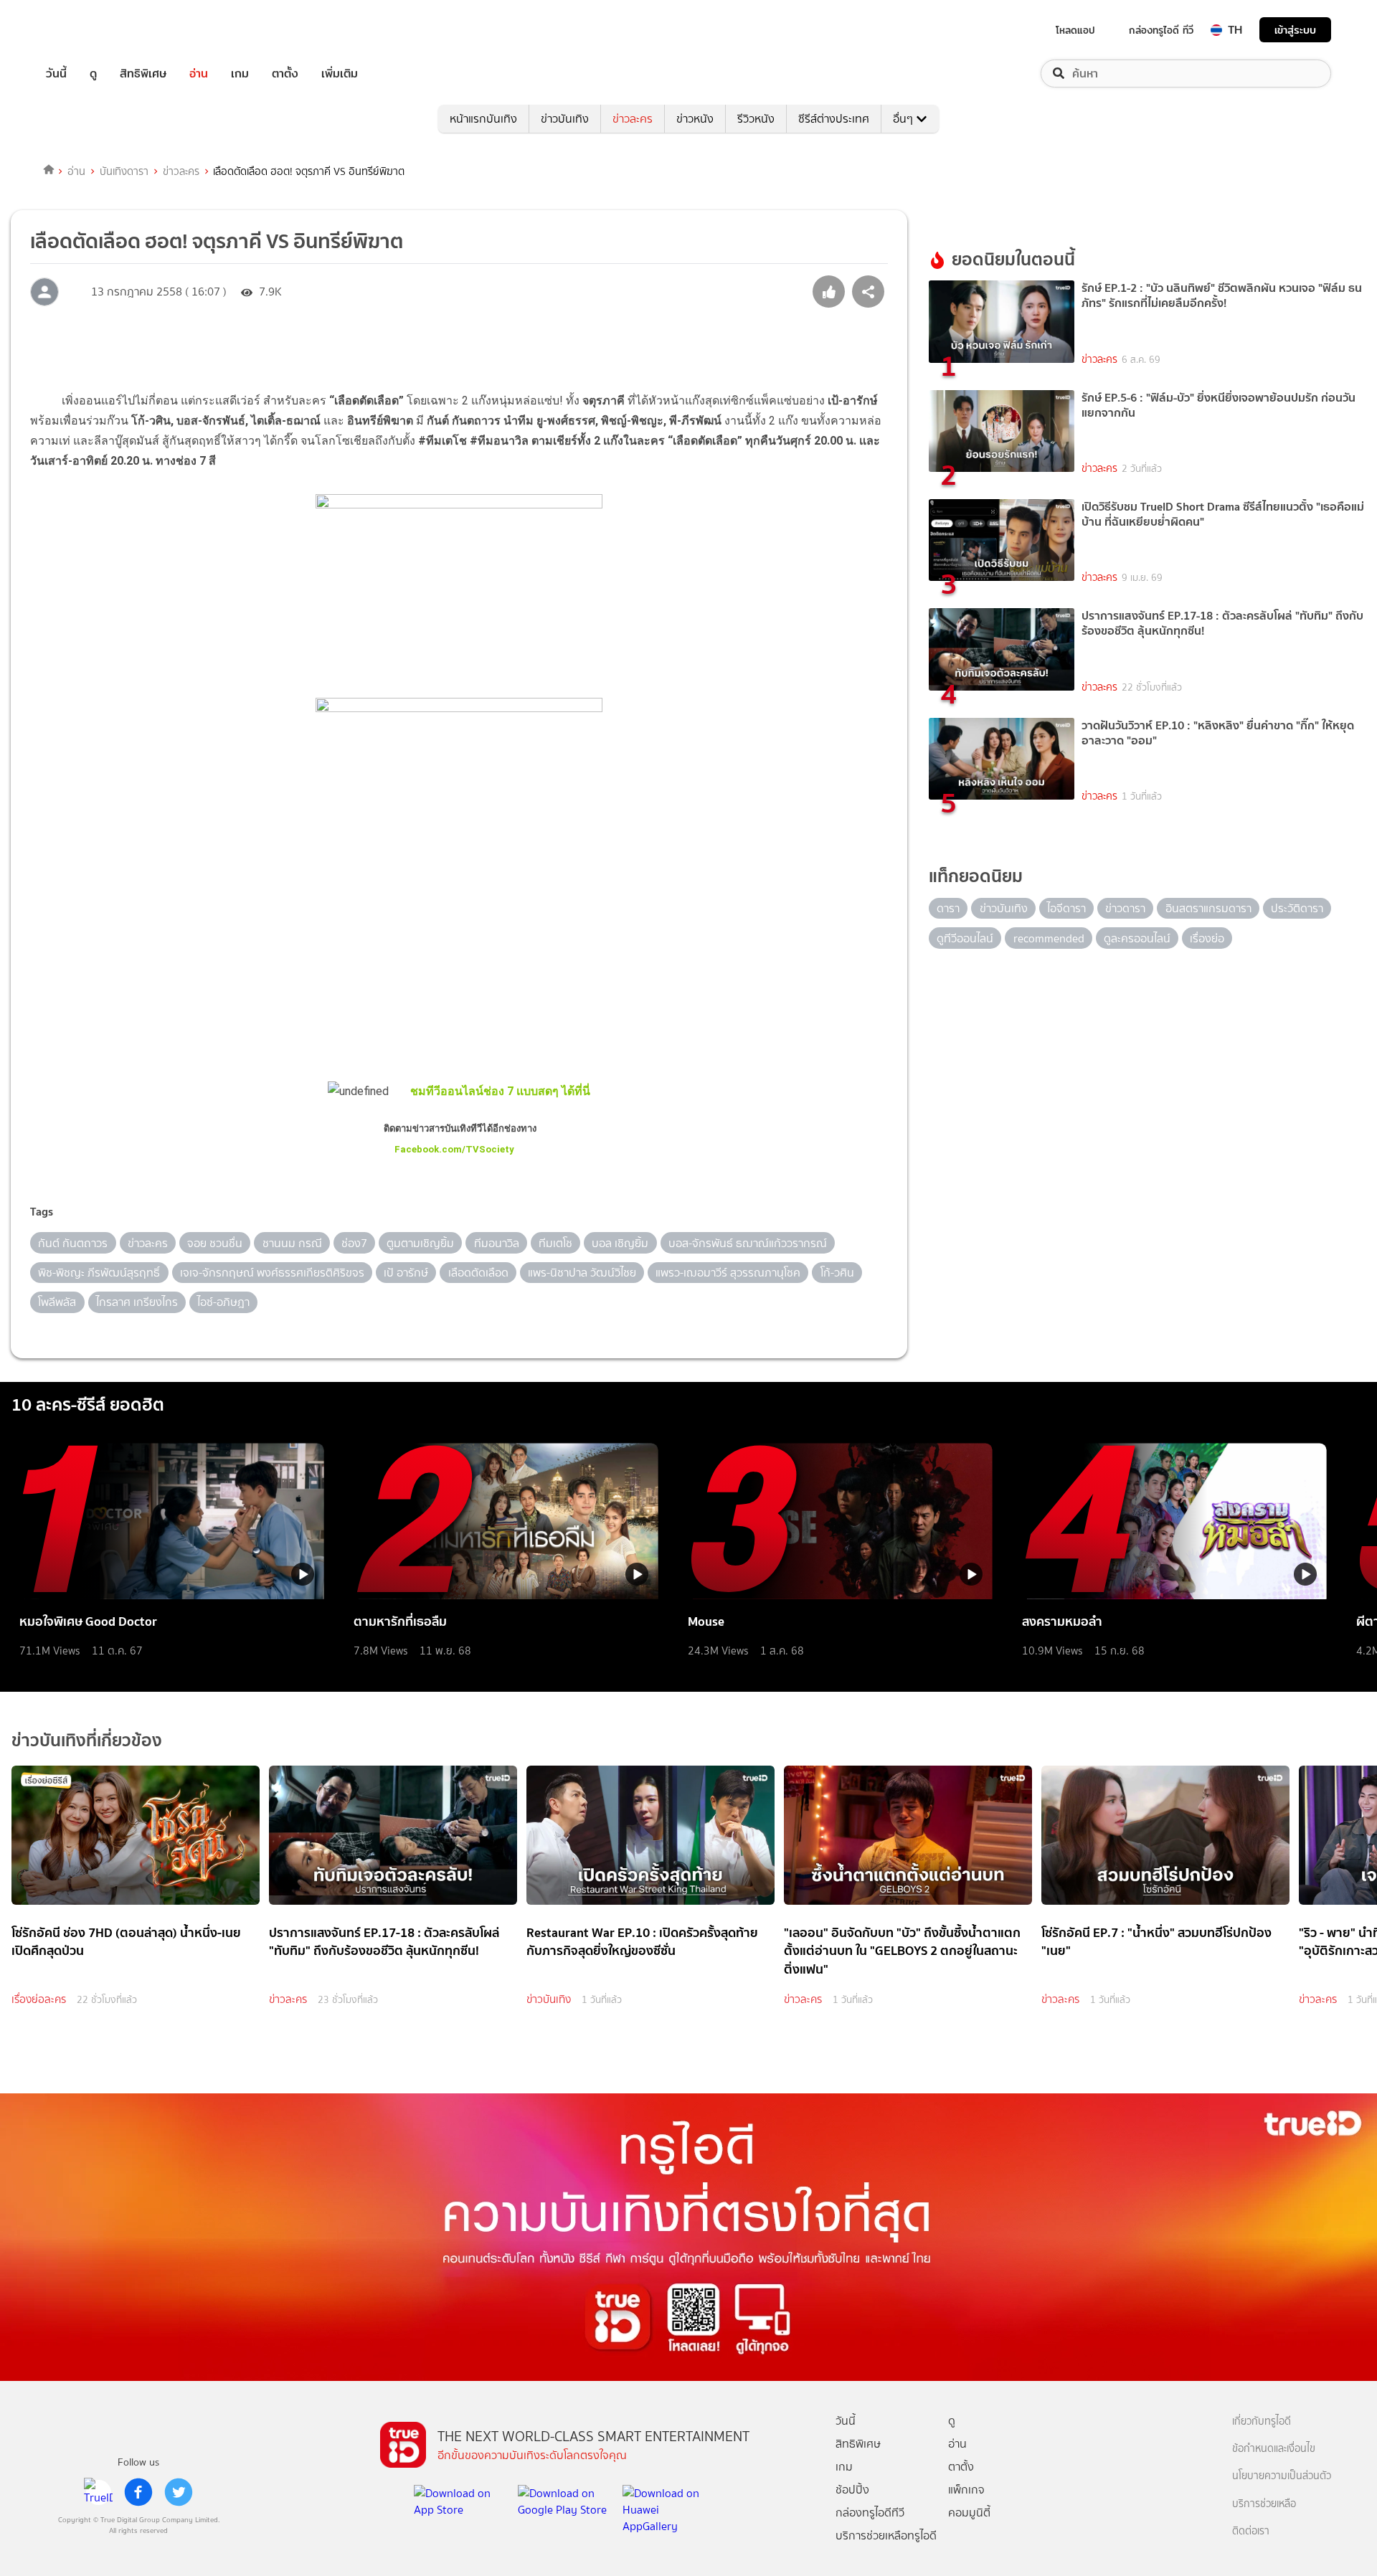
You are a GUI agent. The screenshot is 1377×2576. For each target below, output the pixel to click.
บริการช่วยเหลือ (1264, 2504)
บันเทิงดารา (124, 171)
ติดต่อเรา (1251, 2531)
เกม (240, 74)
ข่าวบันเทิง (565, 119)
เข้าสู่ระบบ (1295, 30)
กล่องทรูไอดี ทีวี (1161, 30)
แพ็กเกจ (966, 2490)
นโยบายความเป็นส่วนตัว (1282, 2476)
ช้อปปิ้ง (852, 2490)
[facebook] (138, 2492)
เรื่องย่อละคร (39, 1999)
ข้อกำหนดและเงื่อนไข (1274, 2449)
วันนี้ (56, 74)
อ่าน (199, 74)
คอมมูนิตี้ (969, 2513)
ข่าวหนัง (695, 119)
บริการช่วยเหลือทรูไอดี (886, 2535)
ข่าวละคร (633, 119)
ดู (93, 74)
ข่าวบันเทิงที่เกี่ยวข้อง (87, 1740)
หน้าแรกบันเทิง (483, 119)
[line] (98, 2492)
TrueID (89, 30)
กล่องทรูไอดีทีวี (870, 2513)
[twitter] (179, 2492)
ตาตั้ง (285, 74)
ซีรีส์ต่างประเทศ (834, 119)
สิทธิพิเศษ (143, 74)
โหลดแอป (1075, 30)
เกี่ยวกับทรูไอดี (1262, 2421)
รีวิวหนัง (756, 119)
